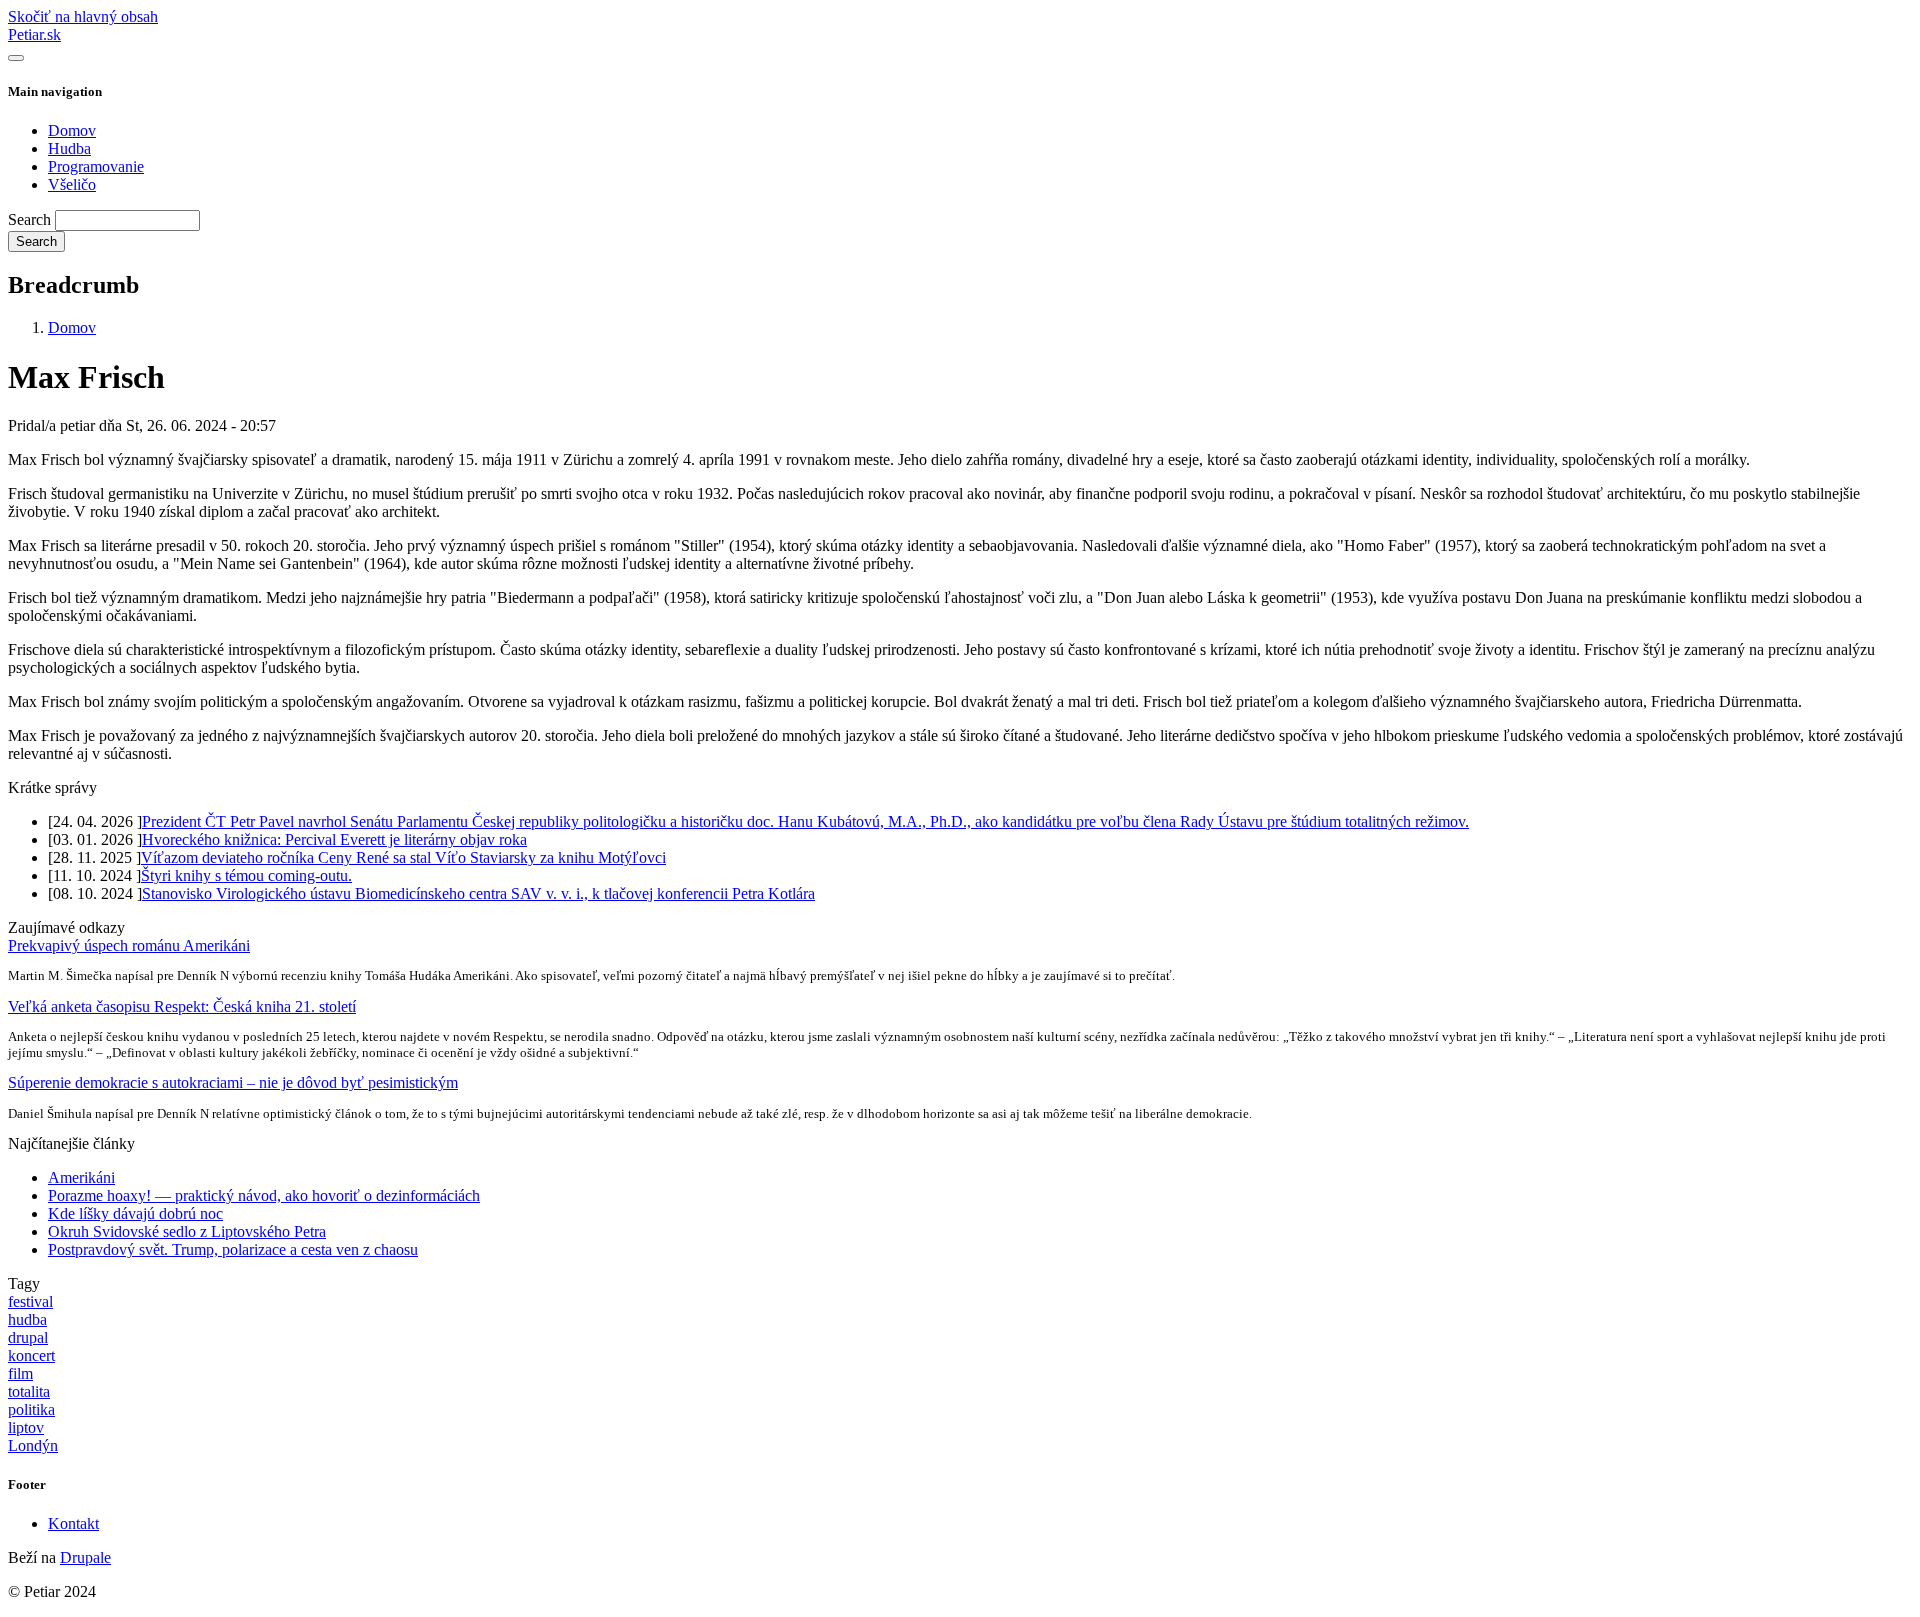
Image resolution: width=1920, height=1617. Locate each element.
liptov (26, 1427)
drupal (28, 1337)
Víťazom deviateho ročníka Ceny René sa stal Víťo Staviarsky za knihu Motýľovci (403, 857)
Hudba (69, 148)
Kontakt (73, 1523)
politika (31, 1409)
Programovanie (96, 166)
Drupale (85, 1557)
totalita (29, 1391)
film (20, 1373)
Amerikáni (81, 1177)
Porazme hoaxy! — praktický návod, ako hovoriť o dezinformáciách (264, 1195)
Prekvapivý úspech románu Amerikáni (129, 945)
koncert (31, 1355)
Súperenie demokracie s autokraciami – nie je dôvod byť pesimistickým (233, 1082)
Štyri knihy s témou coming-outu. (246, 875)
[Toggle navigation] (16, 58)
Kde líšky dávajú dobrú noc (135, 1213)
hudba (27, 1319)
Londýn (33, 1445)
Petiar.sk (34, 34)
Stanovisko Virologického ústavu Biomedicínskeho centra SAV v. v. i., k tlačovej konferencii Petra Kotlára (478, 893)
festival (30, 1301)
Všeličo (72, 184)
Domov (72, 130)
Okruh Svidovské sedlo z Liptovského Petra (187, 1231)
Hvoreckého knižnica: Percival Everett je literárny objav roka (334, 839)
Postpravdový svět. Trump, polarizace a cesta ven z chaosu (233, 1249)
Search (29, 219)
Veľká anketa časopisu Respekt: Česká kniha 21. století (182, 1006)
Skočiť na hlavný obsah (83, 16)
